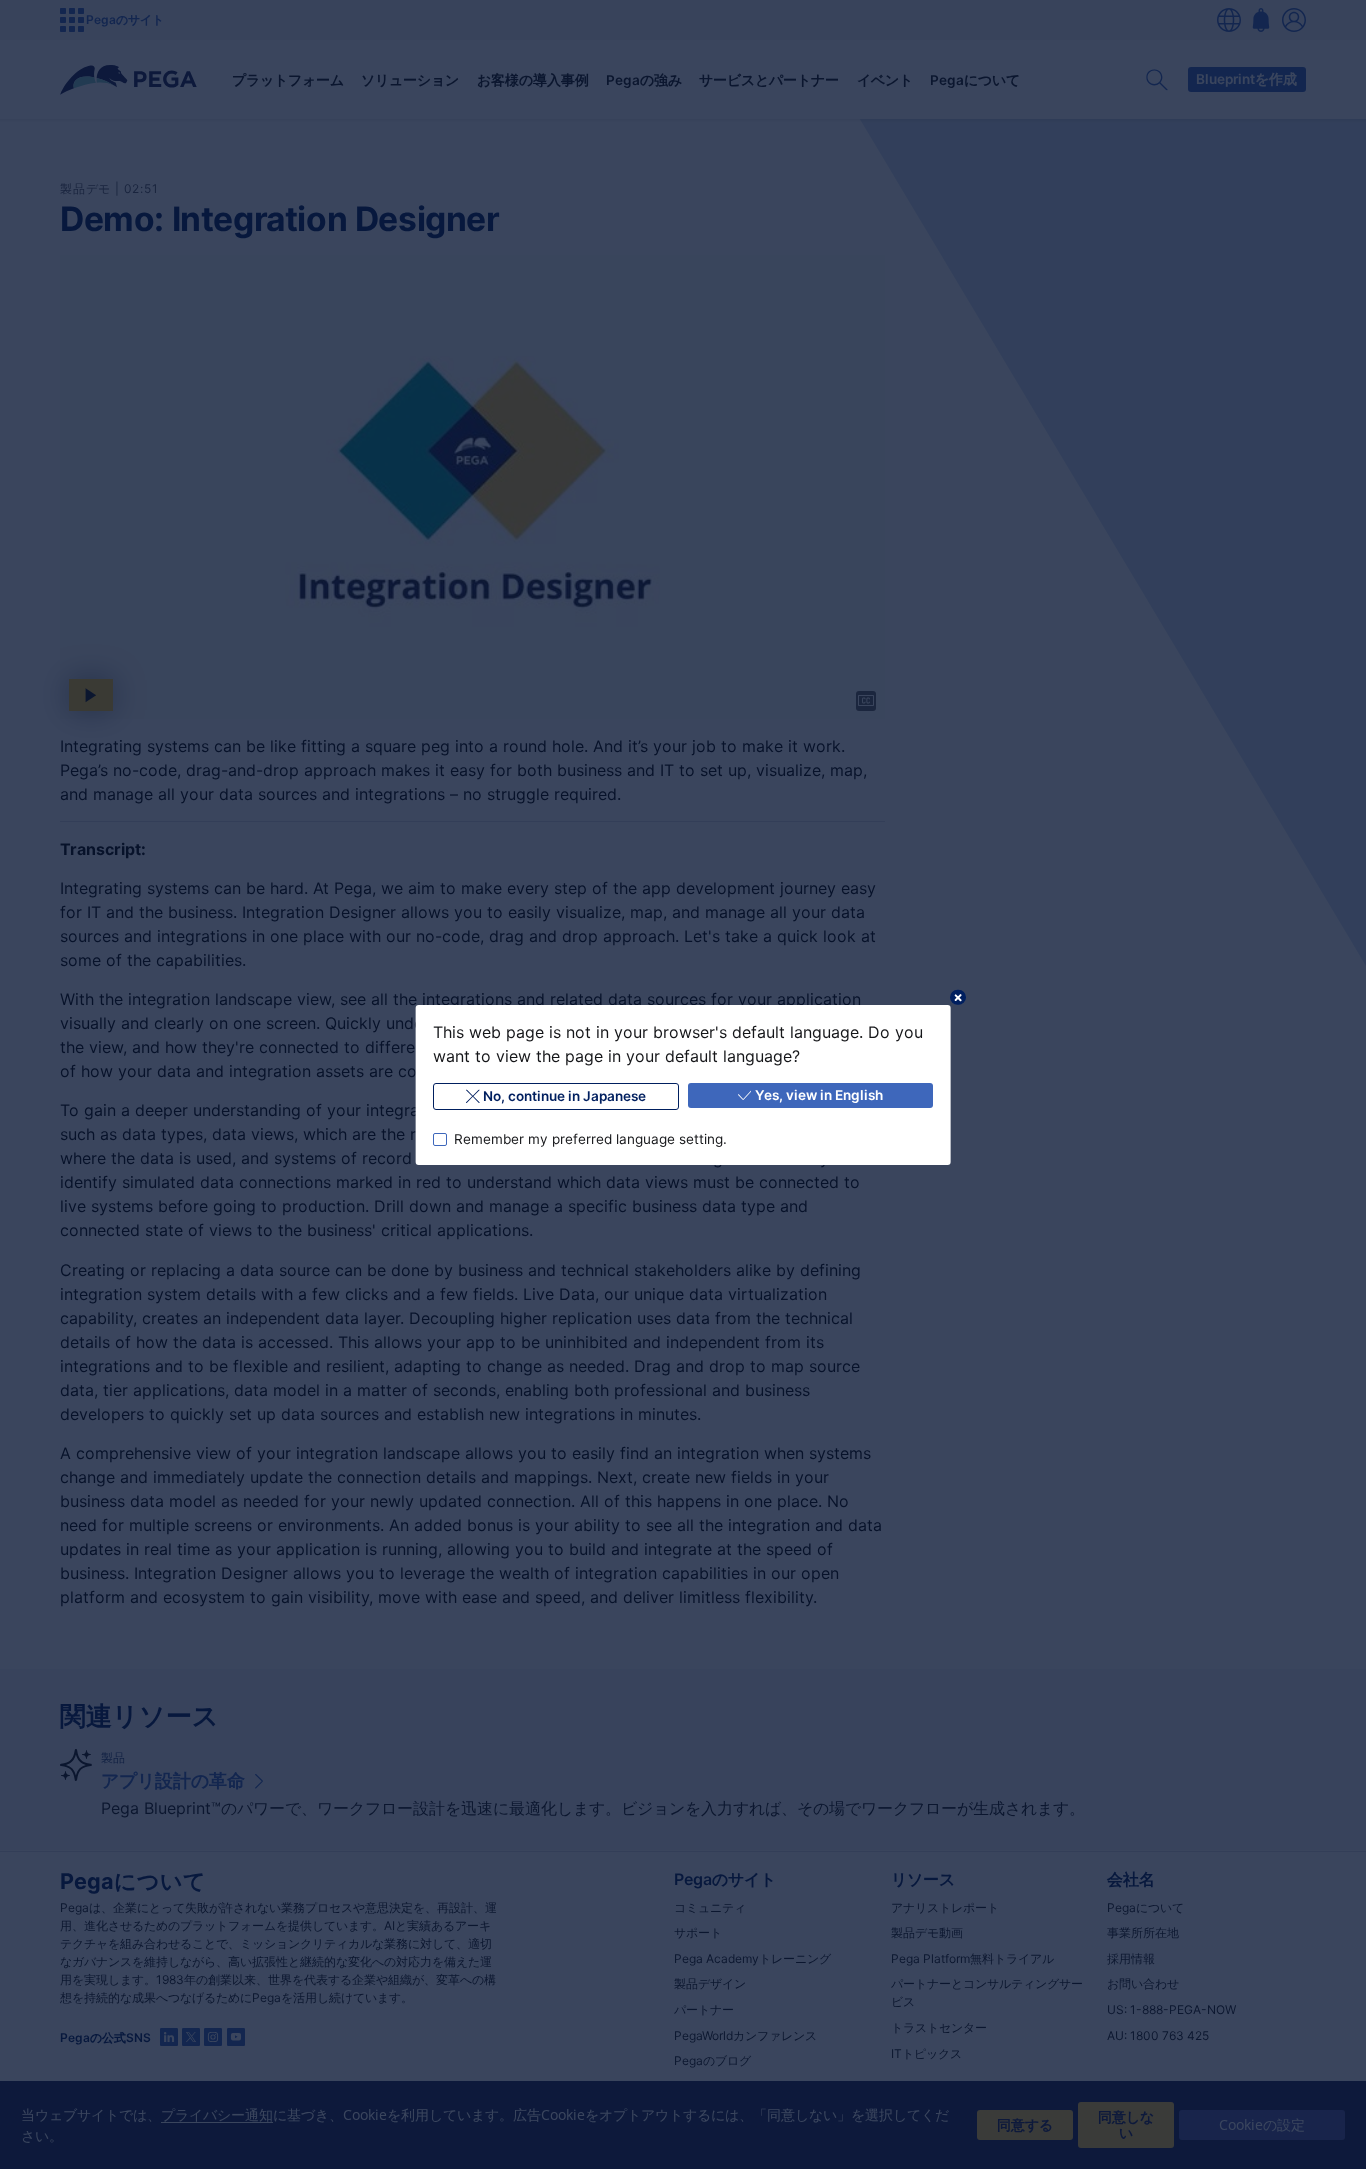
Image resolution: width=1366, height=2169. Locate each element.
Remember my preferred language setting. (589, 1138)
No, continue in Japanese (564, 1096)
